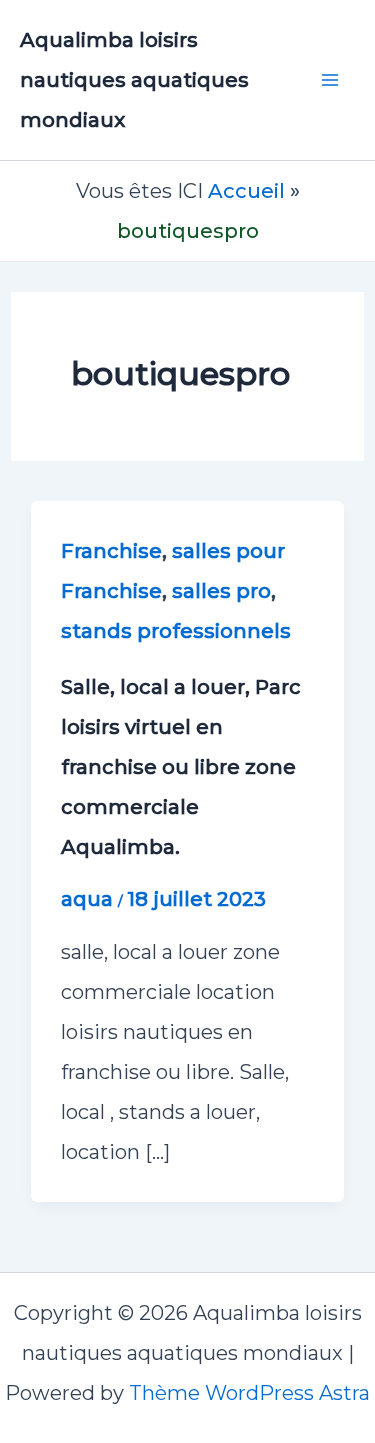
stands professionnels (176, 631)
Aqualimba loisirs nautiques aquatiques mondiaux (134, 80)
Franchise (111, 551)
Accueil (246, 191)
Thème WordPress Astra (249, 1393)
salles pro (221, 591)
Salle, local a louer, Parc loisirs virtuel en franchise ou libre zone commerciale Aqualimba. (181, 767)
